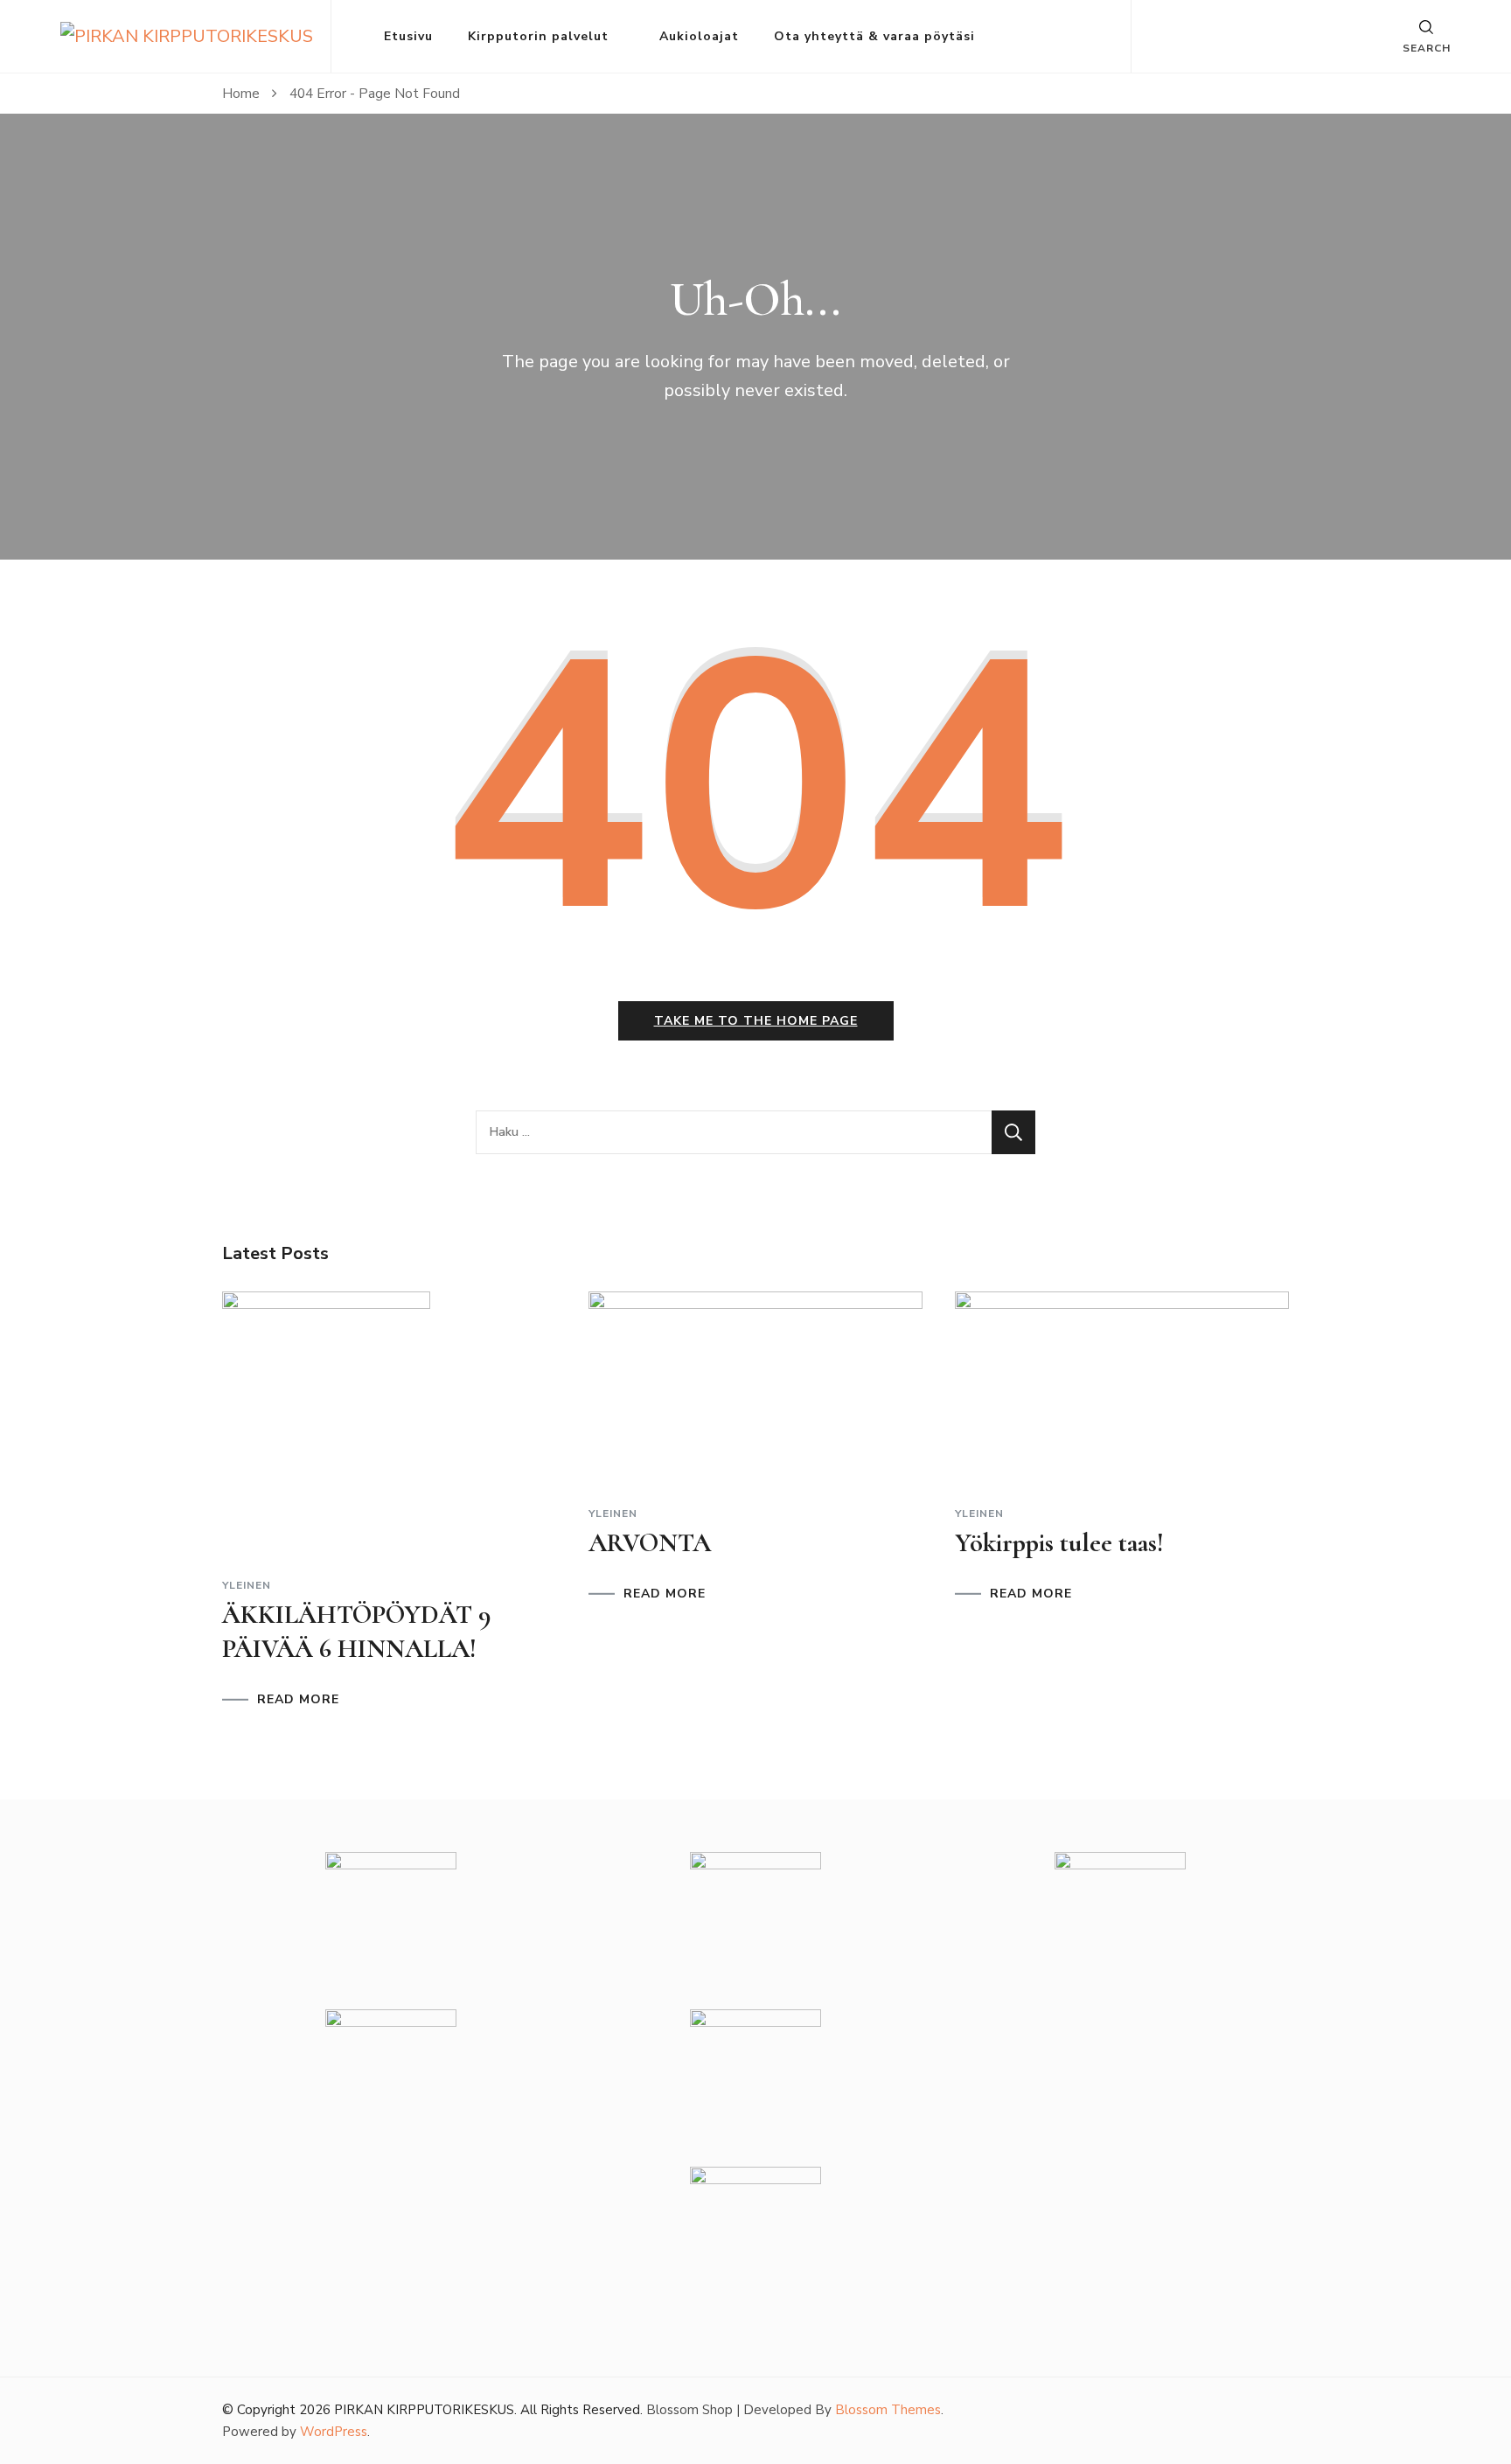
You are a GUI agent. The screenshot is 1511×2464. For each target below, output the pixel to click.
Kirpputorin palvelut (538, 36)
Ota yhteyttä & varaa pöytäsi (874, 36)
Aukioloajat (699, 36)
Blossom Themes (888, 2410)
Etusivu (408, 36)
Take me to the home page (756, 1021)
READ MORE (298, 1700)
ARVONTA (650, 1543)
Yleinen (247, 1585)
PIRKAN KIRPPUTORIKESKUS (424, 2410)
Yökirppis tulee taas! (1059, 1543)
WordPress (334, 2432)
